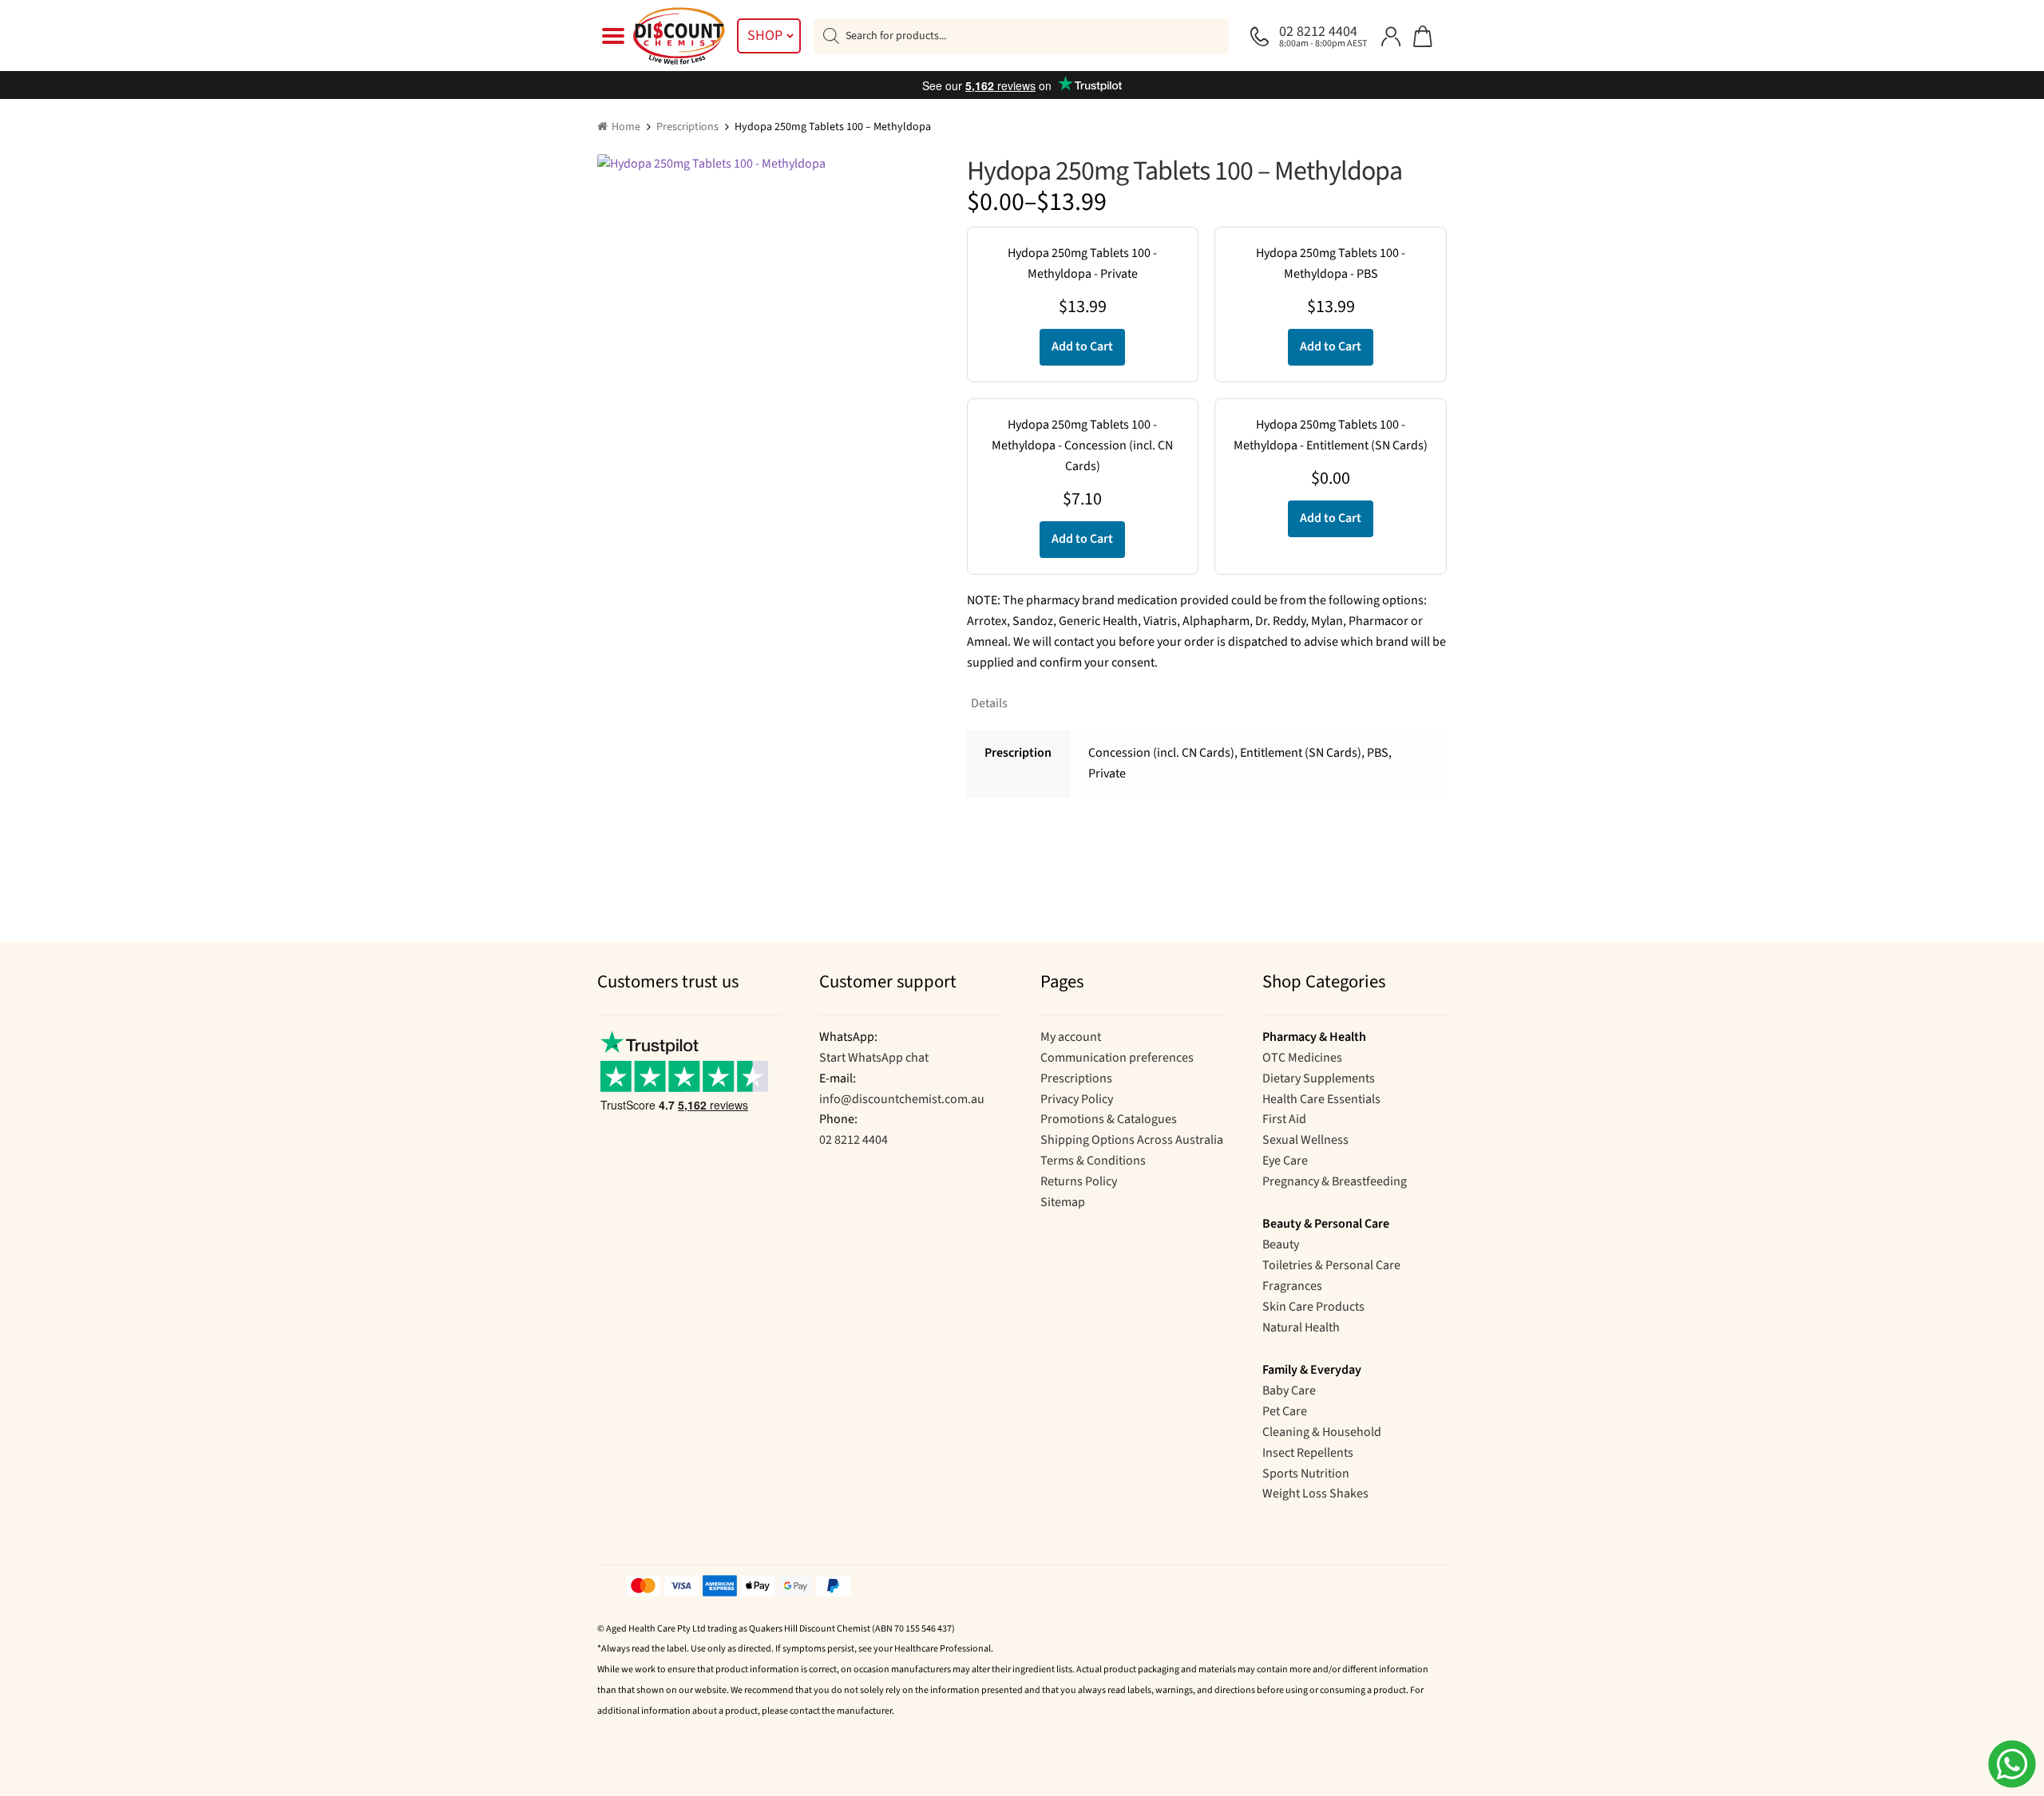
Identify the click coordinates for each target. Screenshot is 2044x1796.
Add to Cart (1082, 346)
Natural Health (1301, 1327)
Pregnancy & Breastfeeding (1335, 1181)
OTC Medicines (1302, 1058)
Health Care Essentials (1321, 1099)
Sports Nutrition (1306, 1474)
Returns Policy (1079, 1181)
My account (1071, 1037)
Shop (765, 36)
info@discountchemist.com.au (902, 1099)
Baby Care (1289, 1391)
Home (626, 127)
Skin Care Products (1313, 1307)
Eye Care (1285, 1161)
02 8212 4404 (854, 1140)
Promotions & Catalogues (1109, 1119)
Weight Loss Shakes (1315, 1493)
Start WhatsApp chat (874, 1058)
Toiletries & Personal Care (1331, 1265)
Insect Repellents (1308, 1453)
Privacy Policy (1077, 1099)
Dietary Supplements (1319, 1078)
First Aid (1284, 1119)
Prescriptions (687, 127)
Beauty (1281, 1244)
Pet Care (1285, 1411)
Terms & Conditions (1093, 1161)
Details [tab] (989, 703)
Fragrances (1292, 1286)
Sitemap (1063, 1202)
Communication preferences (1117, 1058)
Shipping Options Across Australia (1132, 1140)
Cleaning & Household (1322, 1432)
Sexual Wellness (1305, 1140)
